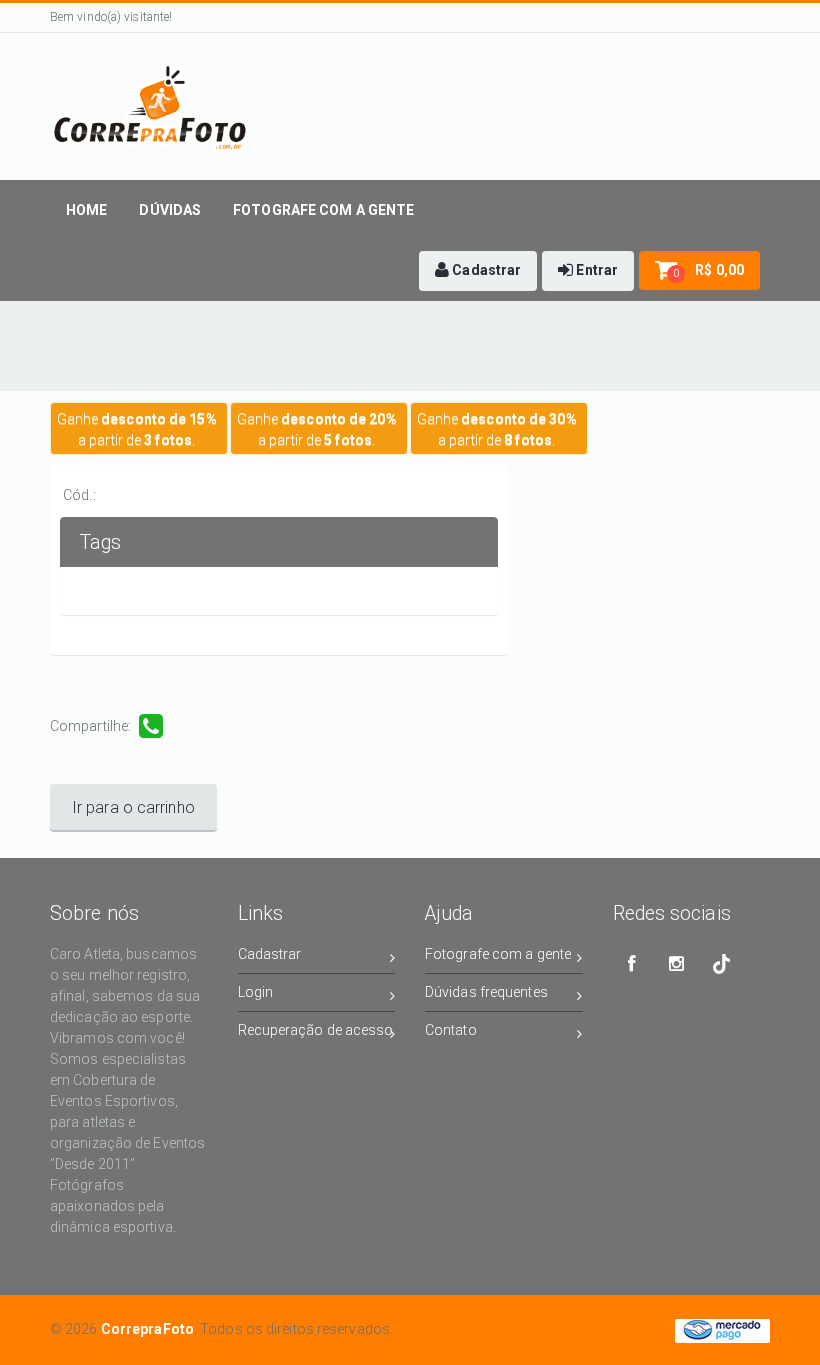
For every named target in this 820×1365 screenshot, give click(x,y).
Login (256, 992)
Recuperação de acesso (316, 1030)
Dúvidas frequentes (486, 992)
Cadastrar (270, 954)
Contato (451, 1030)
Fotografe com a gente (498, 954)
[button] (478, 271)
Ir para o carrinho (133, 807)
